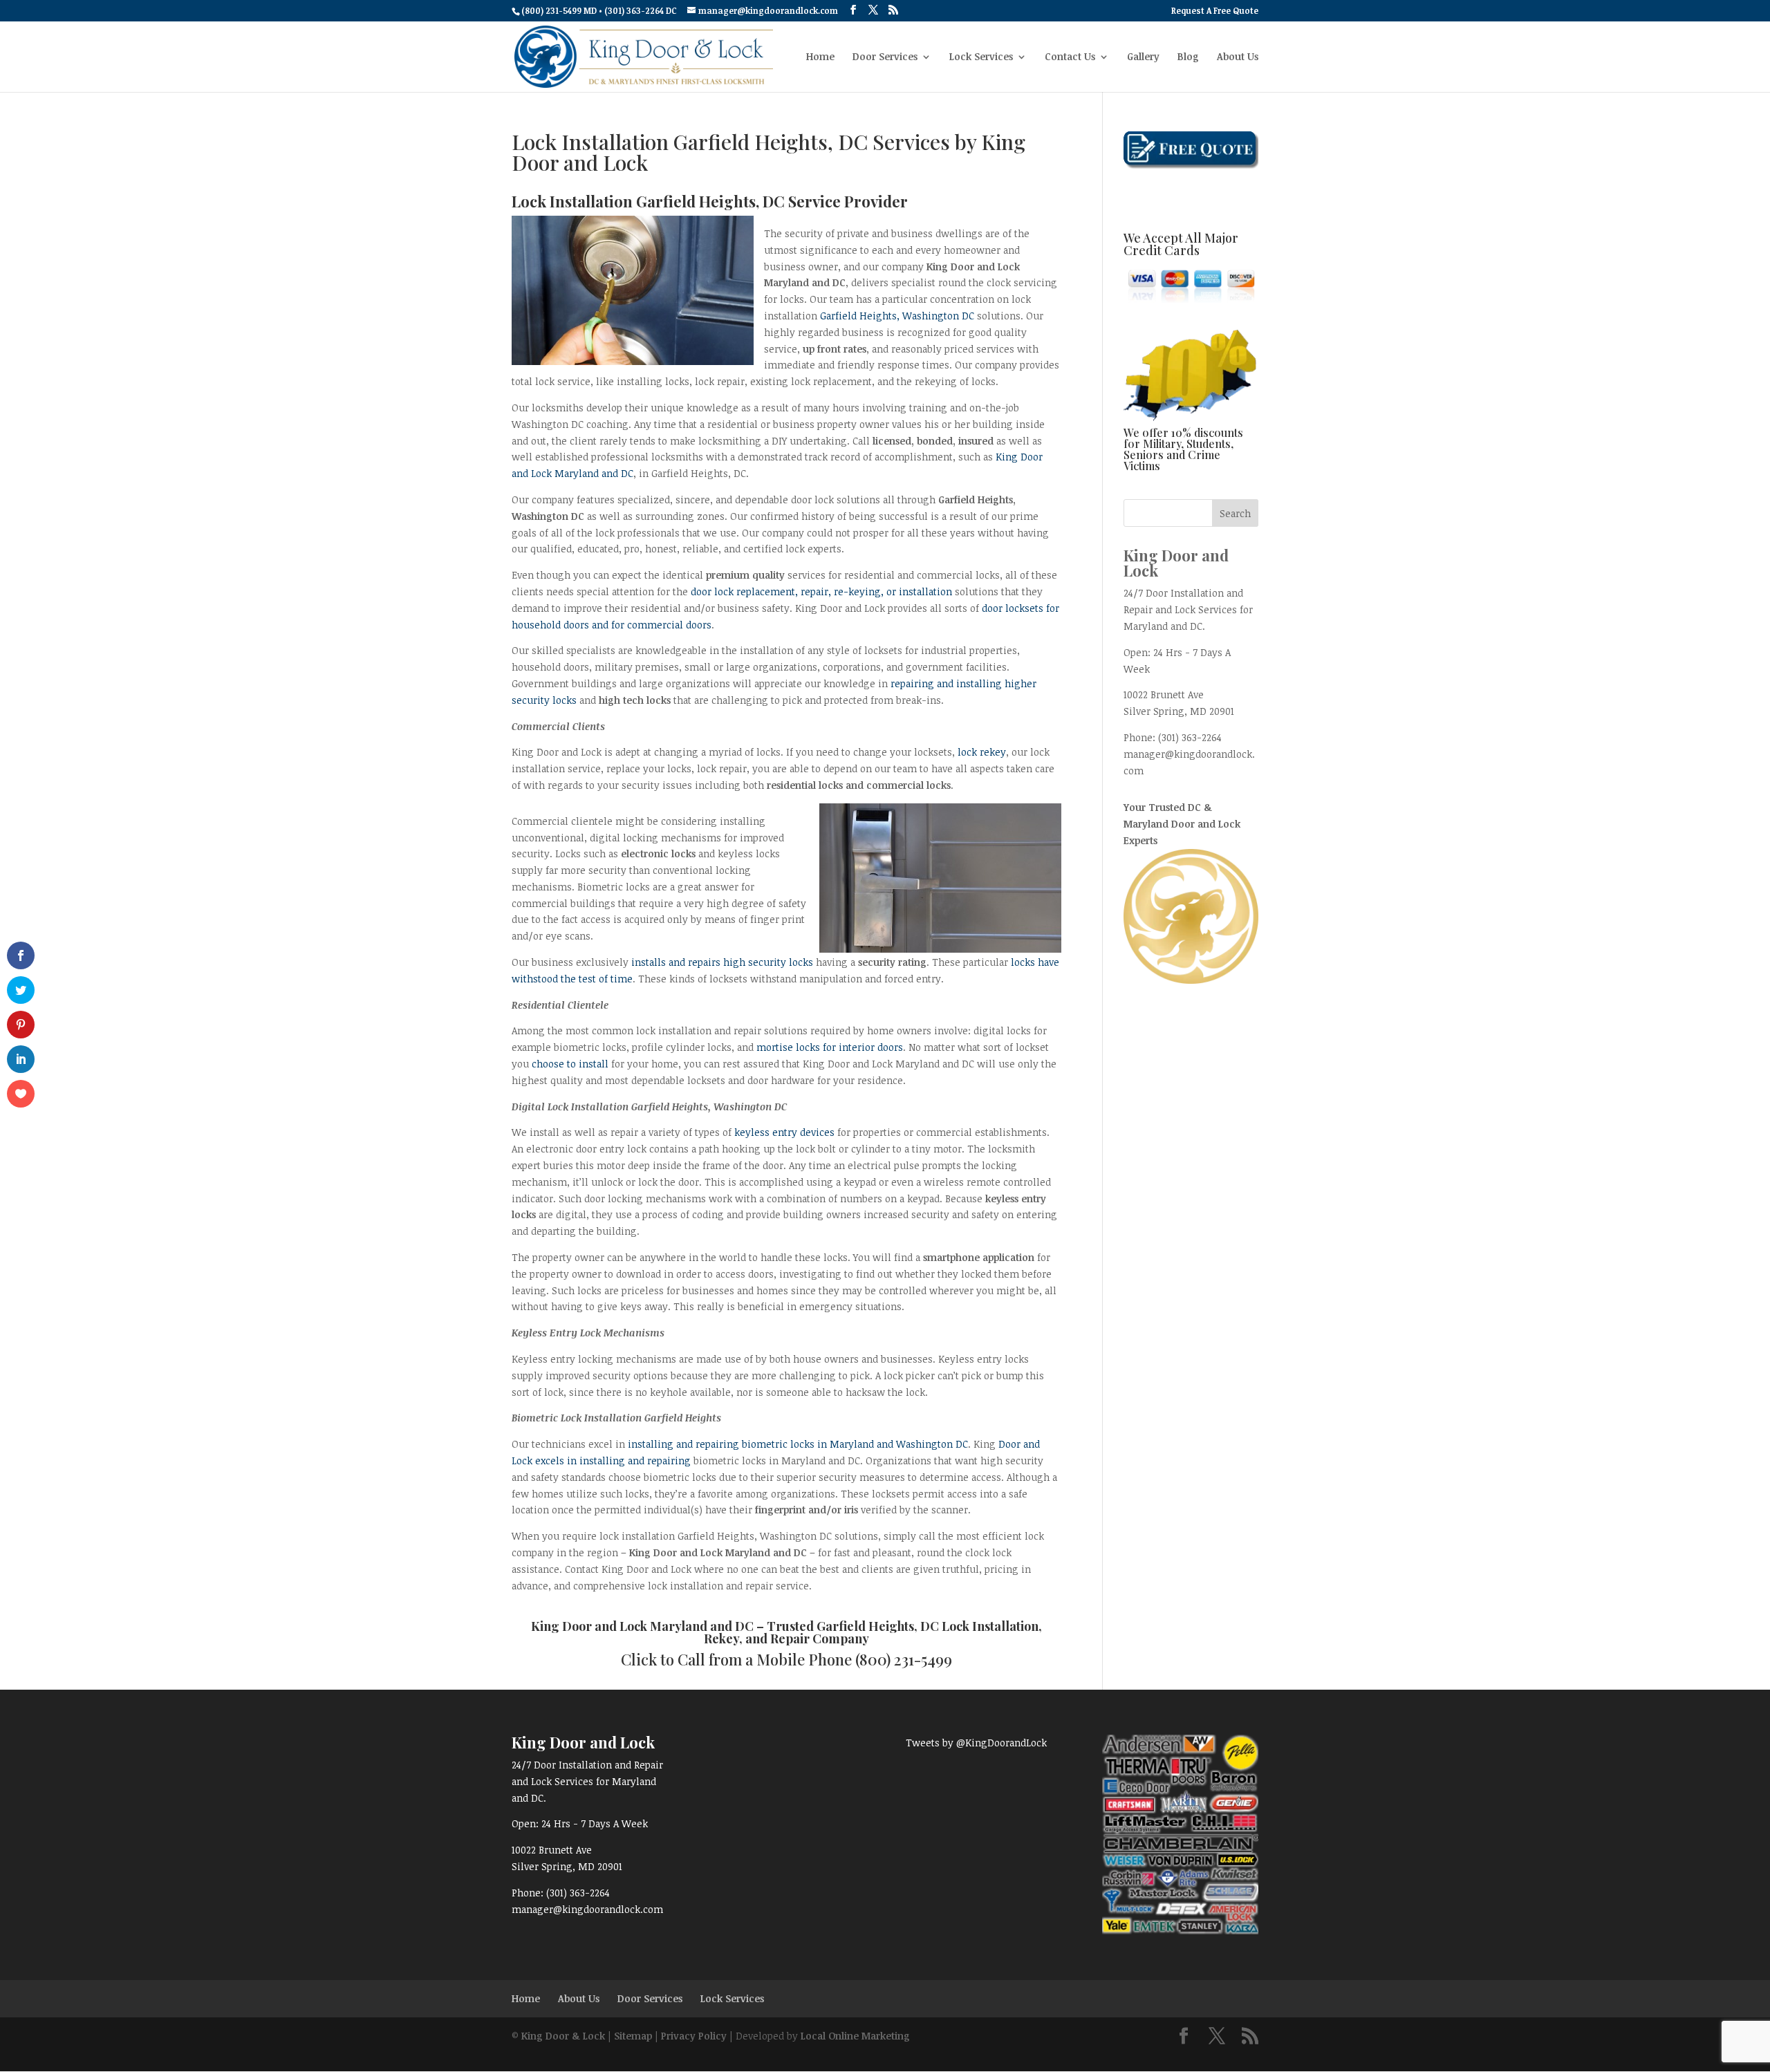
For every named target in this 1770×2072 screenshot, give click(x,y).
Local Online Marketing (855, 2036)
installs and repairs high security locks (722, 962)
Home (820, 57)
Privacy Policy (694, 2036)
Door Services (885, 57)
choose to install (570, 1064)
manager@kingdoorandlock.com (587, 1909)
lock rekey (982, 752)
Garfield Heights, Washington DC (897, 316)
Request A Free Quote (1215, 11)
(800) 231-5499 (904, 1659)
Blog (1188, 57)
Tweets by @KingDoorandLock (976, 1743)
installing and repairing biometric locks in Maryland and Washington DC (798, 1444)
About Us (1238, 57)
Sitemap (633, 2036)
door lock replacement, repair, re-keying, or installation (821, 591)
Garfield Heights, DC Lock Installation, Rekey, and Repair (873, 1632)
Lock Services (981, 57)
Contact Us (1070, 57)
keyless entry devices (784, 1132)
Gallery (1143, 57)
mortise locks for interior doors (830, 1047)
